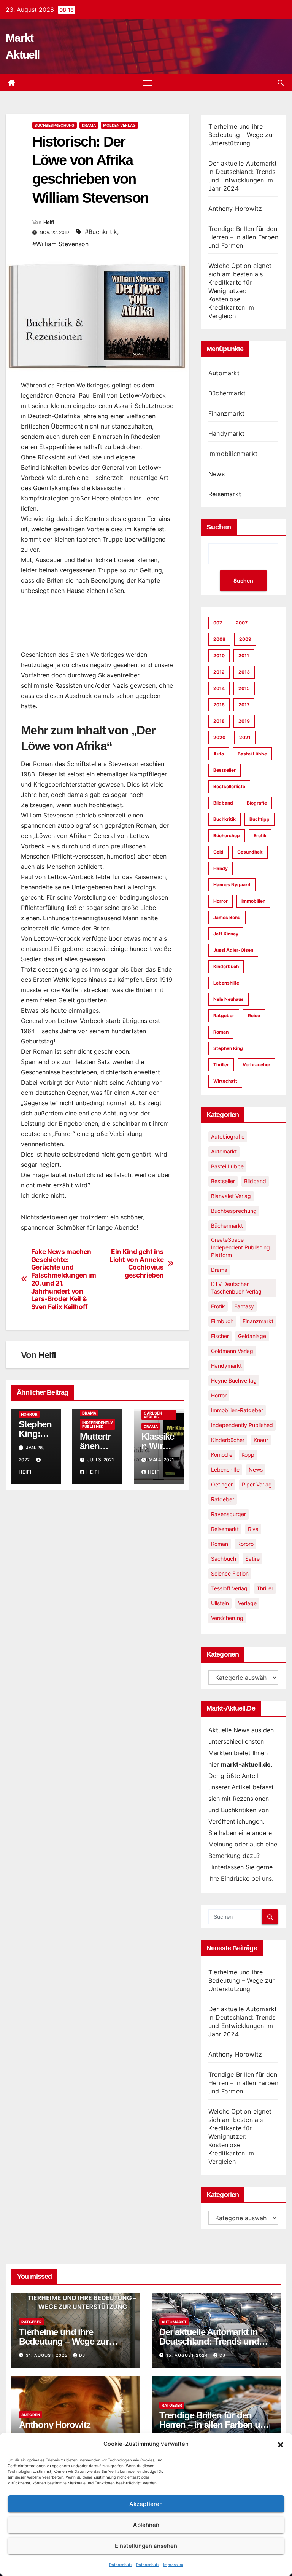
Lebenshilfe (226, 983)
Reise (254, 1016)
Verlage (247, 1603)
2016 (219, 705)
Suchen (219, 527)
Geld (218, 852)
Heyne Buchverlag (234, 1380)
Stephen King (228, 1048)
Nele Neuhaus (229, 999)
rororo (245, 1544)
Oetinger (222, 1484)
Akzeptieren (146, 2504)
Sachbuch (224, 1559)
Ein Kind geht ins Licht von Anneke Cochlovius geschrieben (136, 1263)
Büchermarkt (227, 393)
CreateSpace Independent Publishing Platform (240, 1247)
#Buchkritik (101, 232)
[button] (281, 2444)
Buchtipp (259, 819)
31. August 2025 (48, 2355)
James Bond (227, 917)
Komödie (222, 1455)
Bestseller (225, 770)
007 (218, 623)
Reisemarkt (225, 494)
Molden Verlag (119, 125)
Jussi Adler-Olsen (233, 950)
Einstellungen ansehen (146, 2546)
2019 (244, 721)
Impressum (173, 2565)
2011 (244, 656)
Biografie (257, 803)
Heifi (49, 222)
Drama (89, 125)
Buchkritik (225, 819)
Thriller (221, 1065)
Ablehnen (146, 2525)
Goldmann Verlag (232, 1351)
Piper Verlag (257, 1484)
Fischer (220, 1336)
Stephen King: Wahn (35, 1434)
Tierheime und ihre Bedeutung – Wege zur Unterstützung (241, 135)
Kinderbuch (226, 966)
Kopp (248, 1455)
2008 (219, 639)
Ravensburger (229, 1514)
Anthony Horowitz (235, 209)
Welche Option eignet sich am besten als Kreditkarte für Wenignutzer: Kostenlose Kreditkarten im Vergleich (240, 291)
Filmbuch (222, 1321)
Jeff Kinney (226, 934)
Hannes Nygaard (232, 885)
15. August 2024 (188, 2355)
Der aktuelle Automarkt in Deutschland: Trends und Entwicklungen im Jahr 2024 (215, 2341)
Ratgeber (224, 1016)
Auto (219, 754)
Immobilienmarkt (233, 454)
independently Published (98, 1424)
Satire (252, 1559)
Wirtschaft (225, 1081)
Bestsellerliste (229, 786)
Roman (221, 1032)
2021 (245, 737)
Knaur (261, 1440)
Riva (253, 1529)
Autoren (31, 2415)
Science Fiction (230, 1573)
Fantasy (244, 1306)
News (217, 474)
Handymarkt (226, 433)
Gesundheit (250, 852)
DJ (82, 2355)
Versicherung (227, 1618)
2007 (242, 623)
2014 (219, 688)
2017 (244, 705)
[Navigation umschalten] (147, 83)
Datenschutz (121, 2565)
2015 (244, 688)
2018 (219, 721)
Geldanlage (252, 1336)
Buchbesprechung (55, 125)
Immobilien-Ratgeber (237, 1410)
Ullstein (220, 1603)
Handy (221, 868)
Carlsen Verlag (153, 1415)
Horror (29, 1414)
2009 (245, 639)
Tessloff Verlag (229, 1588)
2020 (219, 737)
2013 (244, 672)
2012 (219, 672)
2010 (219, 656)
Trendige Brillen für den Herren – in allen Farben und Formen (243, 237)
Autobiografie (228, 1137)
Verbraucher (256, 1065)
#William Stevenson (60, 244)
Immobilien (253, 901)
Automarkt (224, 373)
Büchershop (227, 836)
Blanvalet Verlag (231, 1196)
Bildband (223, 803)
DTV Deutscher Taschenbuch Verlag (236, 1288)
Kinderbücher (228, 1440)
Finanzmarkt (226, 413)
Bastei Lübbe (252, 754)
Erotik (260, 836)
